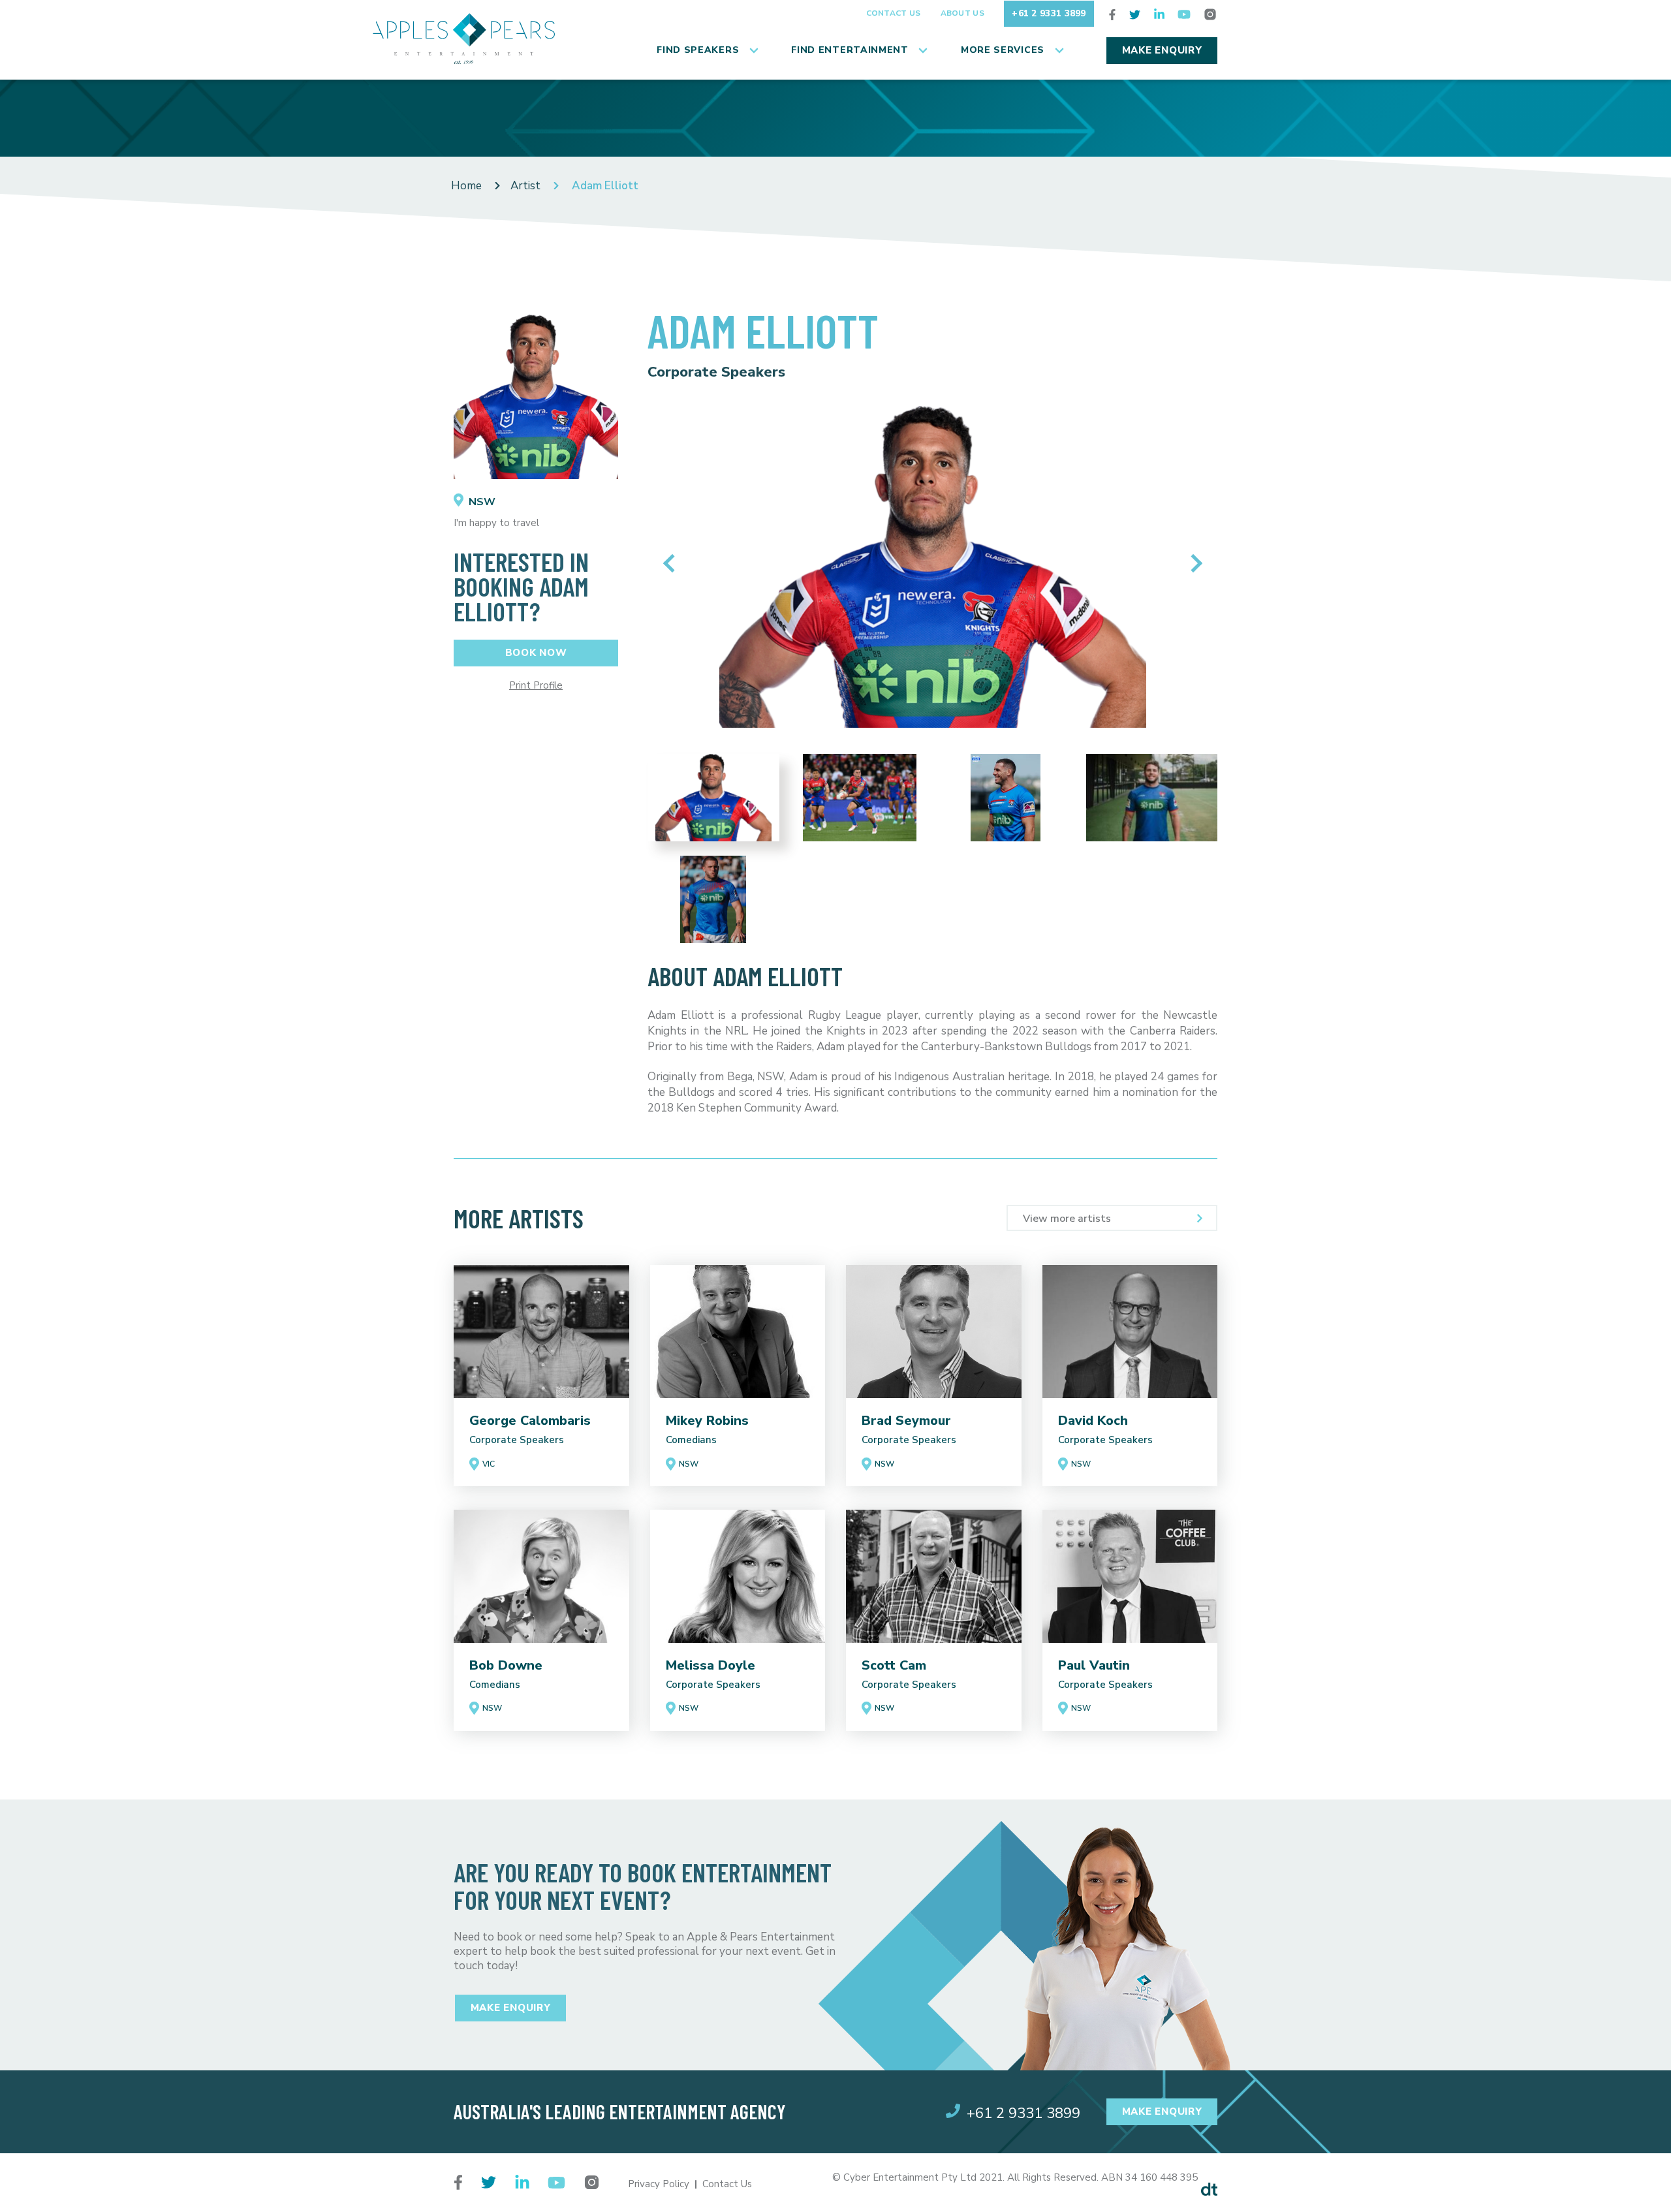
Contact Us (894, 13)
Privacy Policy (659, 2184)
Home (466, 186)
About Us (962, 13)
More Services (1003, 50)
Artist (525, 186)
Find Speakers (698, 50)
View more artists (1067, 1219)
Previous (672, 563)
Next (1193, 563)
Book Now (536, 653)
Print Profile (536, 686)
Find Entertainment (850, 50)
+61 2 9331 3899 (1049, 13)
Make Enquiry (1162, 50)
